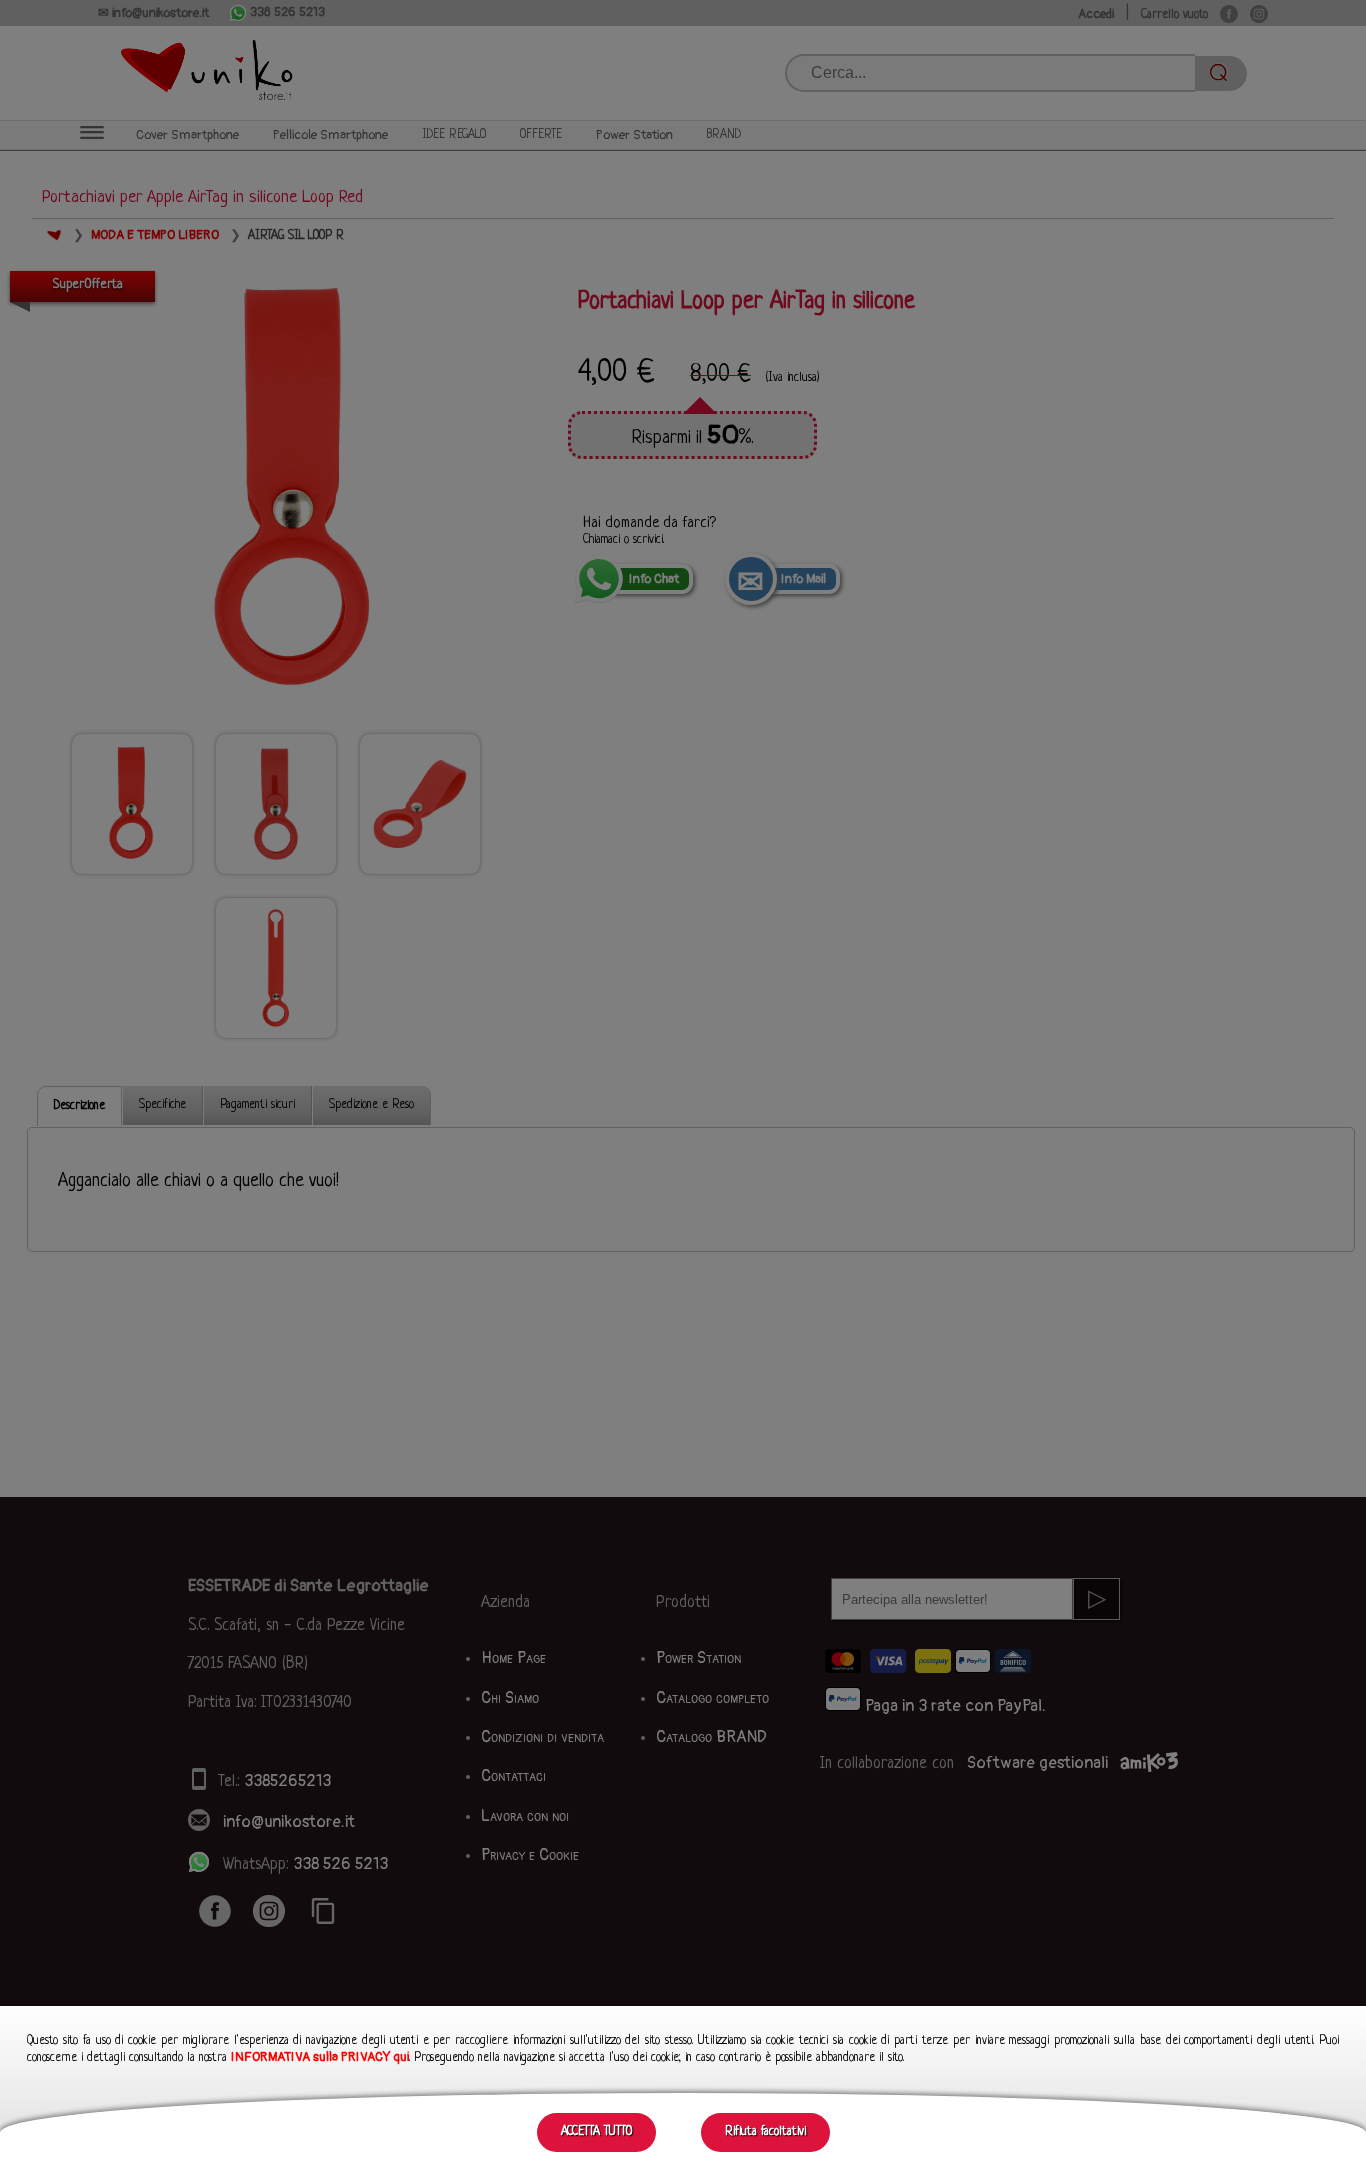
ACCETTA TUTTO (596, 2132)
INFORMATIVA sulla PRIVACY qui (320, 2057)
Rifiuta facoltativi (765, 2132)
